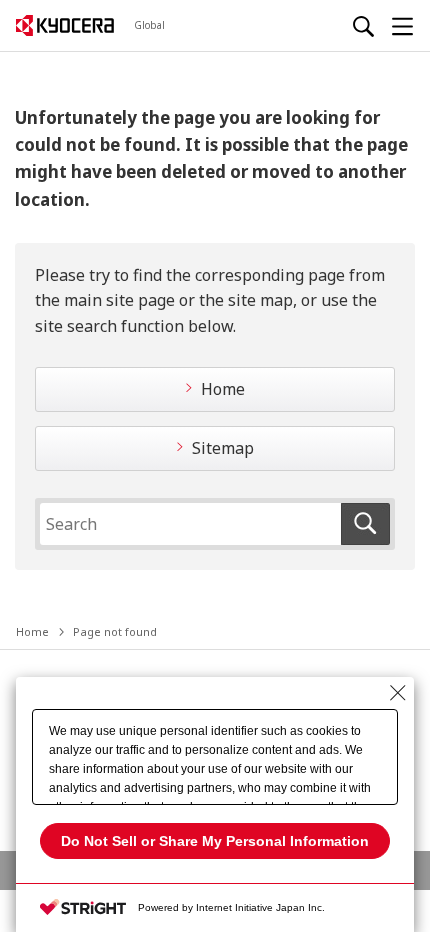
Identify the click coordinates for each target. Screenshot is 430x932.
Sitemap (223, 448)
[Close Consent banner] (398, 693)
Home (223, 389)
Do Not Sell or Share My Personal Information (215, 841)
